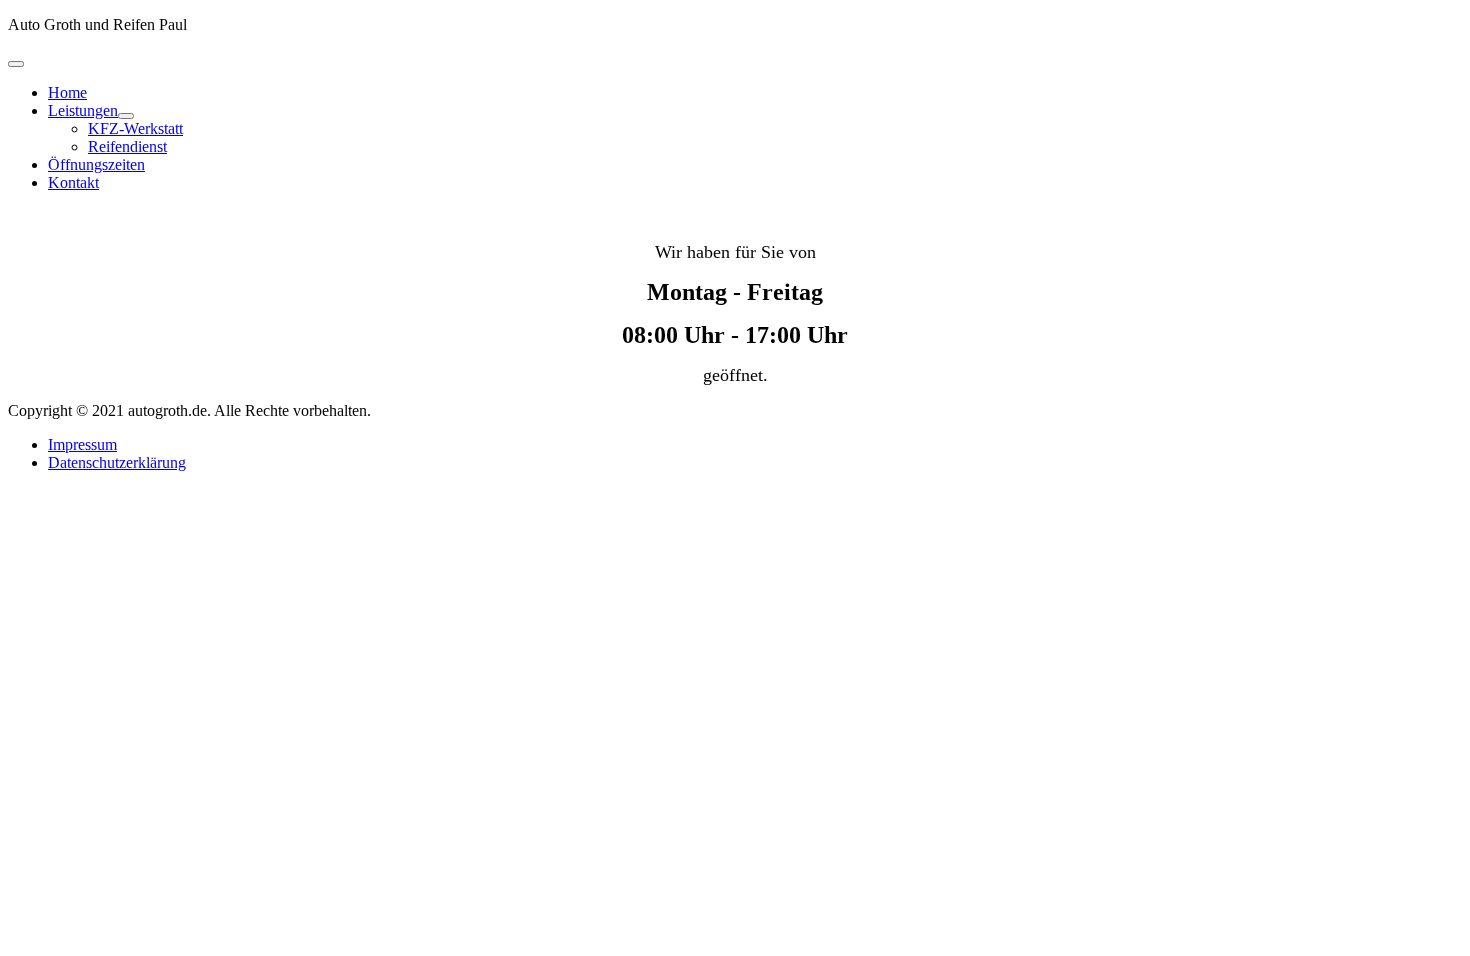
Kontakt (73, 182)
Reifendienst (127, 146)
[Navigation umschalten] (16, 64)
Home (67, 92)
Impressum (82, 444)
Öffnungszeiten (96, 164)
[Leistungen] (126, 116)
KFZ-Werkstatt (135, 128)
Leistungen (83, 110)
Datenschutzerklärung (117, 462)
